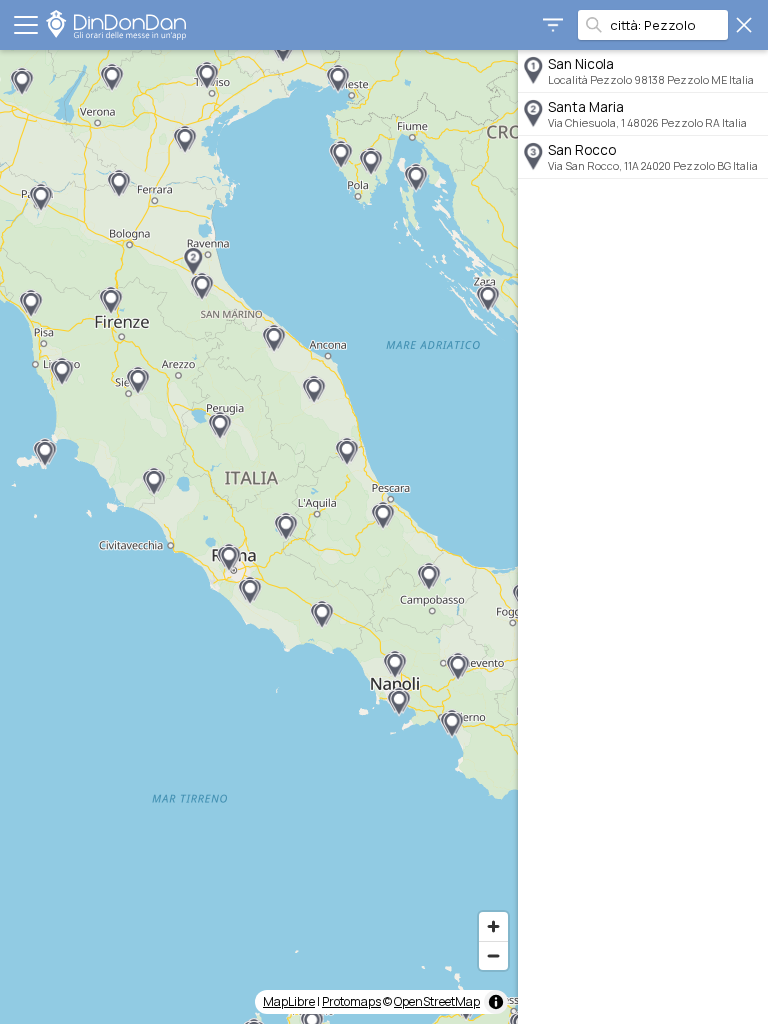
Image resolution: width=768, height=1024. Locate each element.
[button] (193, 262)
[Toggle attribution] (496, 1002)
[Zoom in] (493, 926)
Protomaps (351, 1001)
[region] (259, 537)
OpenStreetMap (437, 1001)
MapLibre (289, 1001)
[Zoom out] (493, 955)
